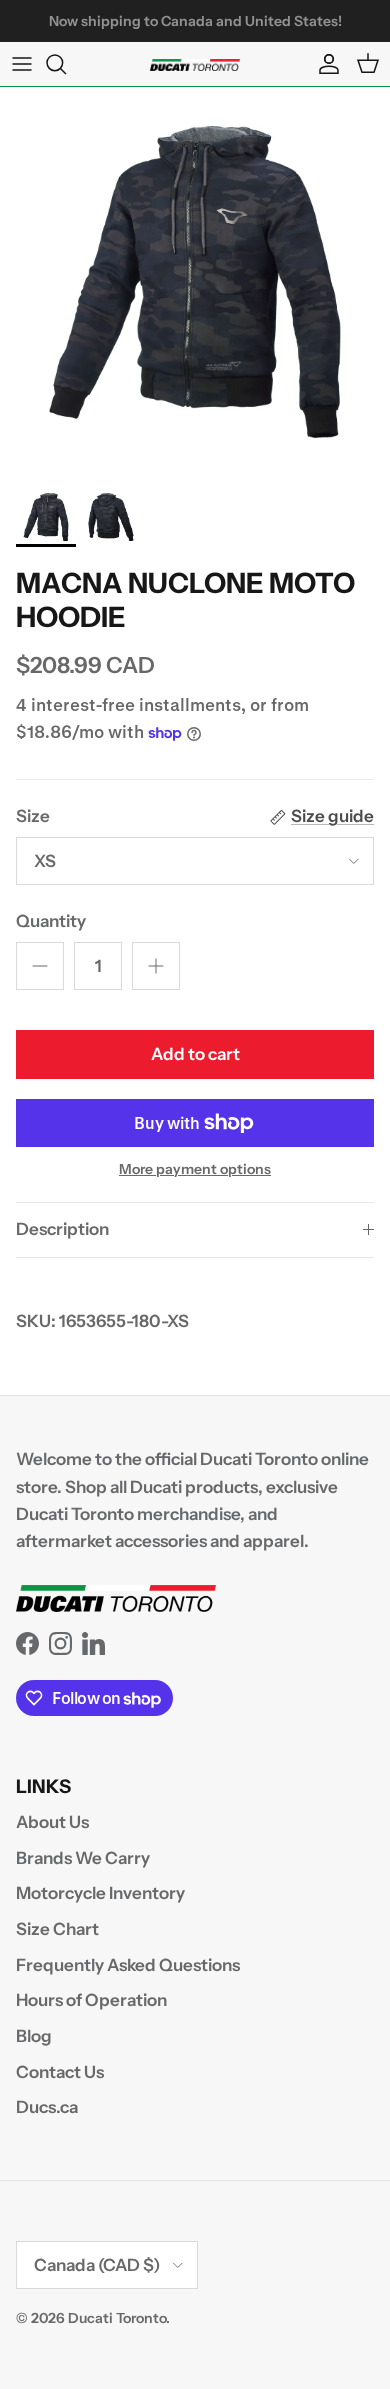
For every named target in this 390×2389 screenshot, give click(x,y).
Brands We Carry (83, 1858)
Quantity (51, 921)
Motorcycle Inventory (100, 1893)
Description (62, 1229)
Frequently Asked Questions (128, 1965)
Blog (34, 2036)
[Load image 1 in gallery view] (195, 282)
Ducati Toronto (117, 2318)
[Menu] (22, 64)
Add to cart (195, 1054)
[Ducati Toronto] (195, 64)
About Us (52, 1822)
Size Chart (57, 1929)
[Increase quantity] (156, 966)
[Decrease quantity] (40, 966)
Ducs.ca (47, 2107)
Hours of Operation (91, 2000)
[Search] (66, 64)
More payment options (195, 1169)
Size (33, 816)
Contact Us (60, 2072)
